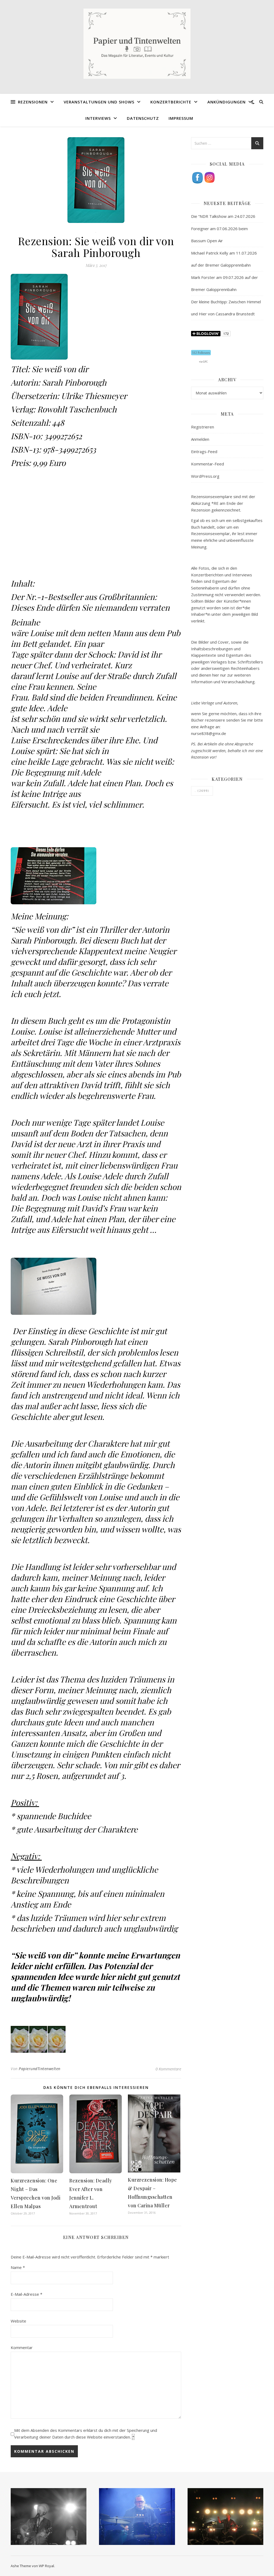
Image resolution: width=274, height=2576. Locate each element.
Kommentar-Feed (208, 464)
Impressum (181, 118)
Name (18, 2267)
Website (18, 2321)
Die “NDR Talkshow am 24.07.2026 (223, 216)
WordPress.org (205, 476)
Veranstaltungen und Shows (99, 102)
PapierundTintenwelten (40, 2069)
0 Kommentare (168, 2069)
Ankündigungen (227, 102)
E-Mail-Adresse (26, 2294)
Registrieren (203, 427)
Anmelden (200, 439)
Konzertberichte (171, 102)
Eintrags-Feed (204, 451)
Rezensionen (33, 102)
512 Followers (201, 353)
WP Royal (46, 2566)
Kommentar (22, 2347)
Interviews (98, 118)
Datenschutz (143, 118)
